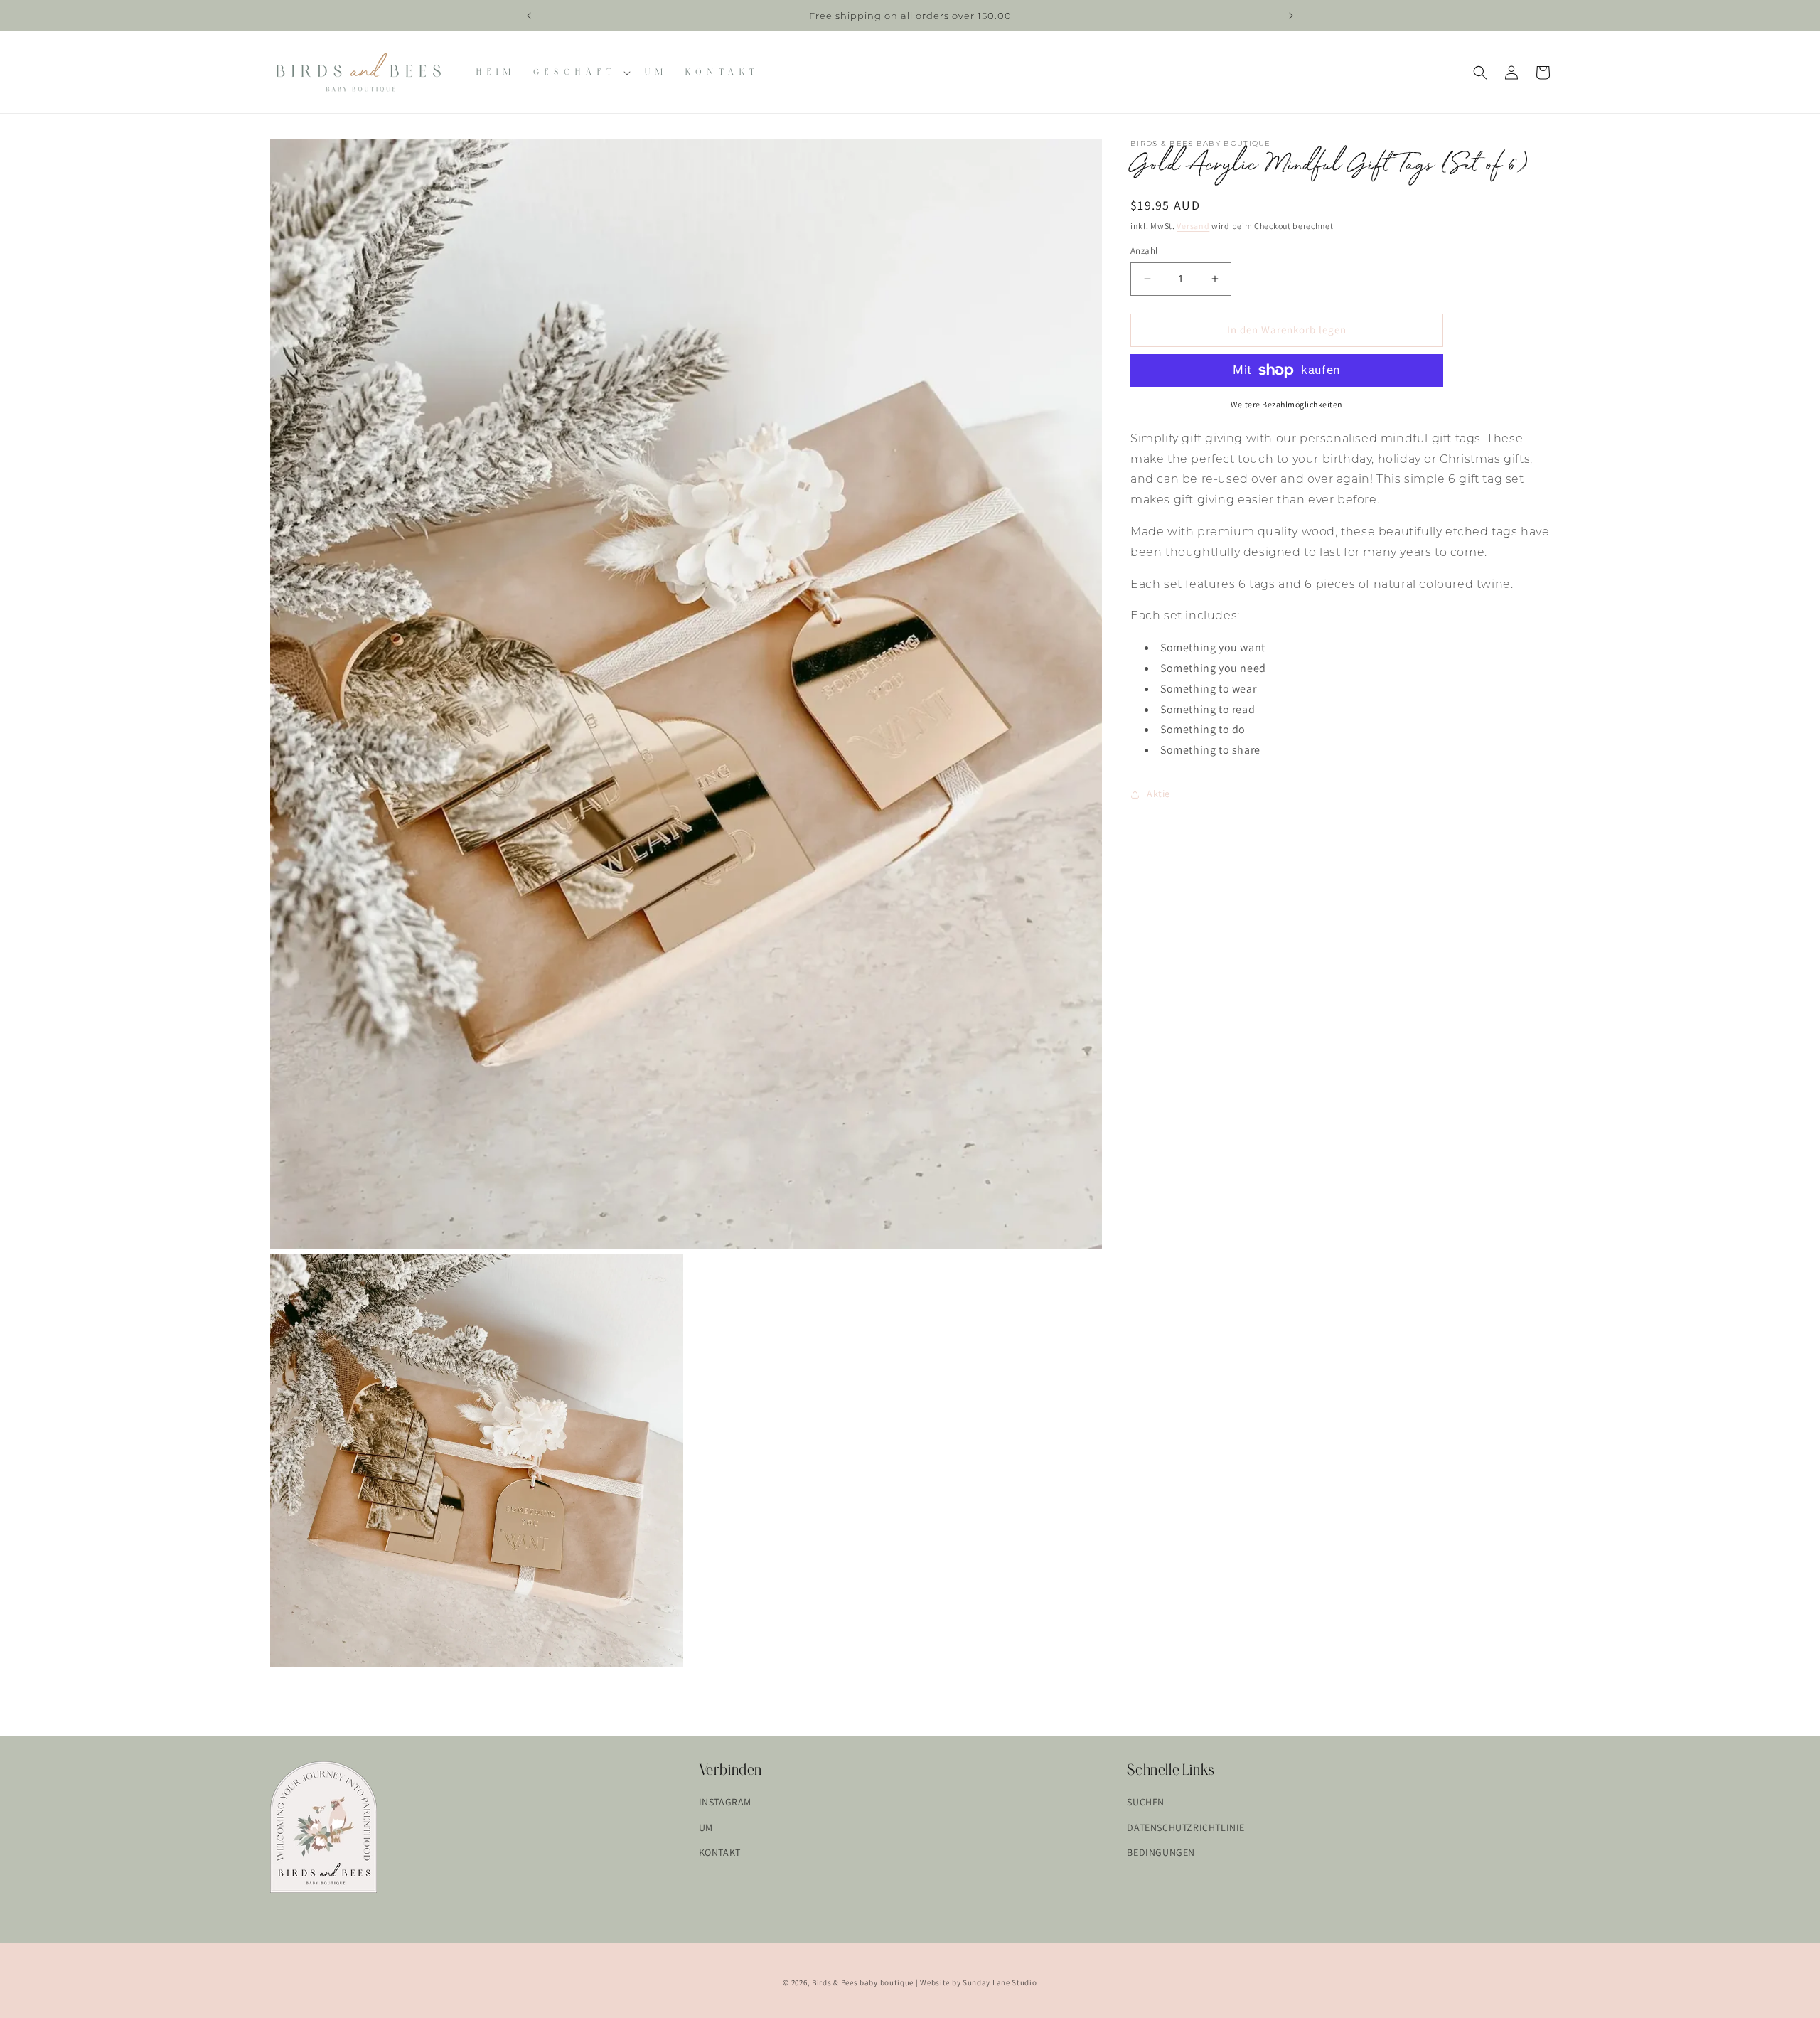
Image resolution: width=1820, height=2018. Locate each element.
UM (706, 1827)
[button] (580, 72)
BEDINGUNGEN (1161, 1852)
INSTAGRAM (725, 1802)
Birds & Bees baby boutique (863, 1982)
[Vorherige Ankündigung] (529, 16)
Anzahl (1144, 251)
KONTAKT (720, 1852)
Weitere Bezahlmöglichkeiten (1287, 404)
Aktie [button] (1158, 794)
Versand (1193, 226)
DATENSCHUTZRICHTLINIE (1186, 1827)
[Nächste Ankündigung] (1291, 16)
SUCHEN (1146, 1802)
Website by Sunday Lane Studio (978, 1982)
